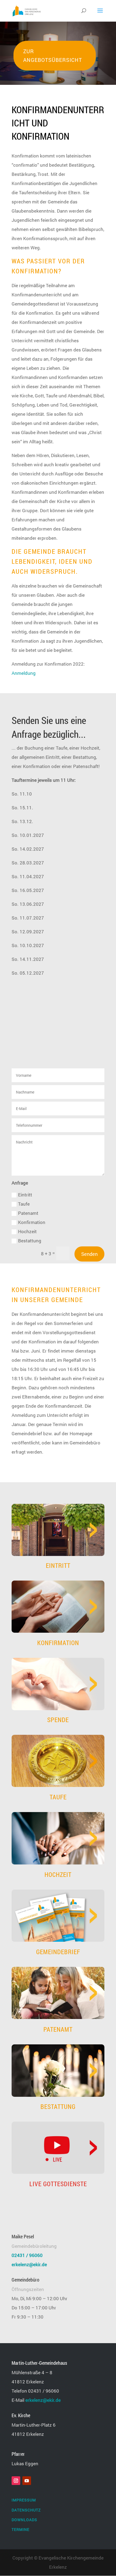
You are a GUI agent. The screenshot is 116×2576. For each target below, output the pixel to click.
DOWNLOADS (24, 2520)
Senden (89, 1254)
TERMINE (21, 2529)
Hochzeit (27, 1231)
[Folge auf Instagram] (16, 2481)
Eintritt (25, 1195)
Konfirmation (32, 1222)
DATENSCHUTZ (26, 2510)
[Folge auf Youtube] (27, 2481)
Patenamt (28, 1213)
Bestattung (30, 1241)
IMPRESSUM (24, 2500)
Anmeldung (24, 673)
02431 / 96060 (27, 2255)
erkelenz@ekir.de (29, 2264)
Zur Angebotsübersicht (53, 56)
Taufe (24, 1204)
